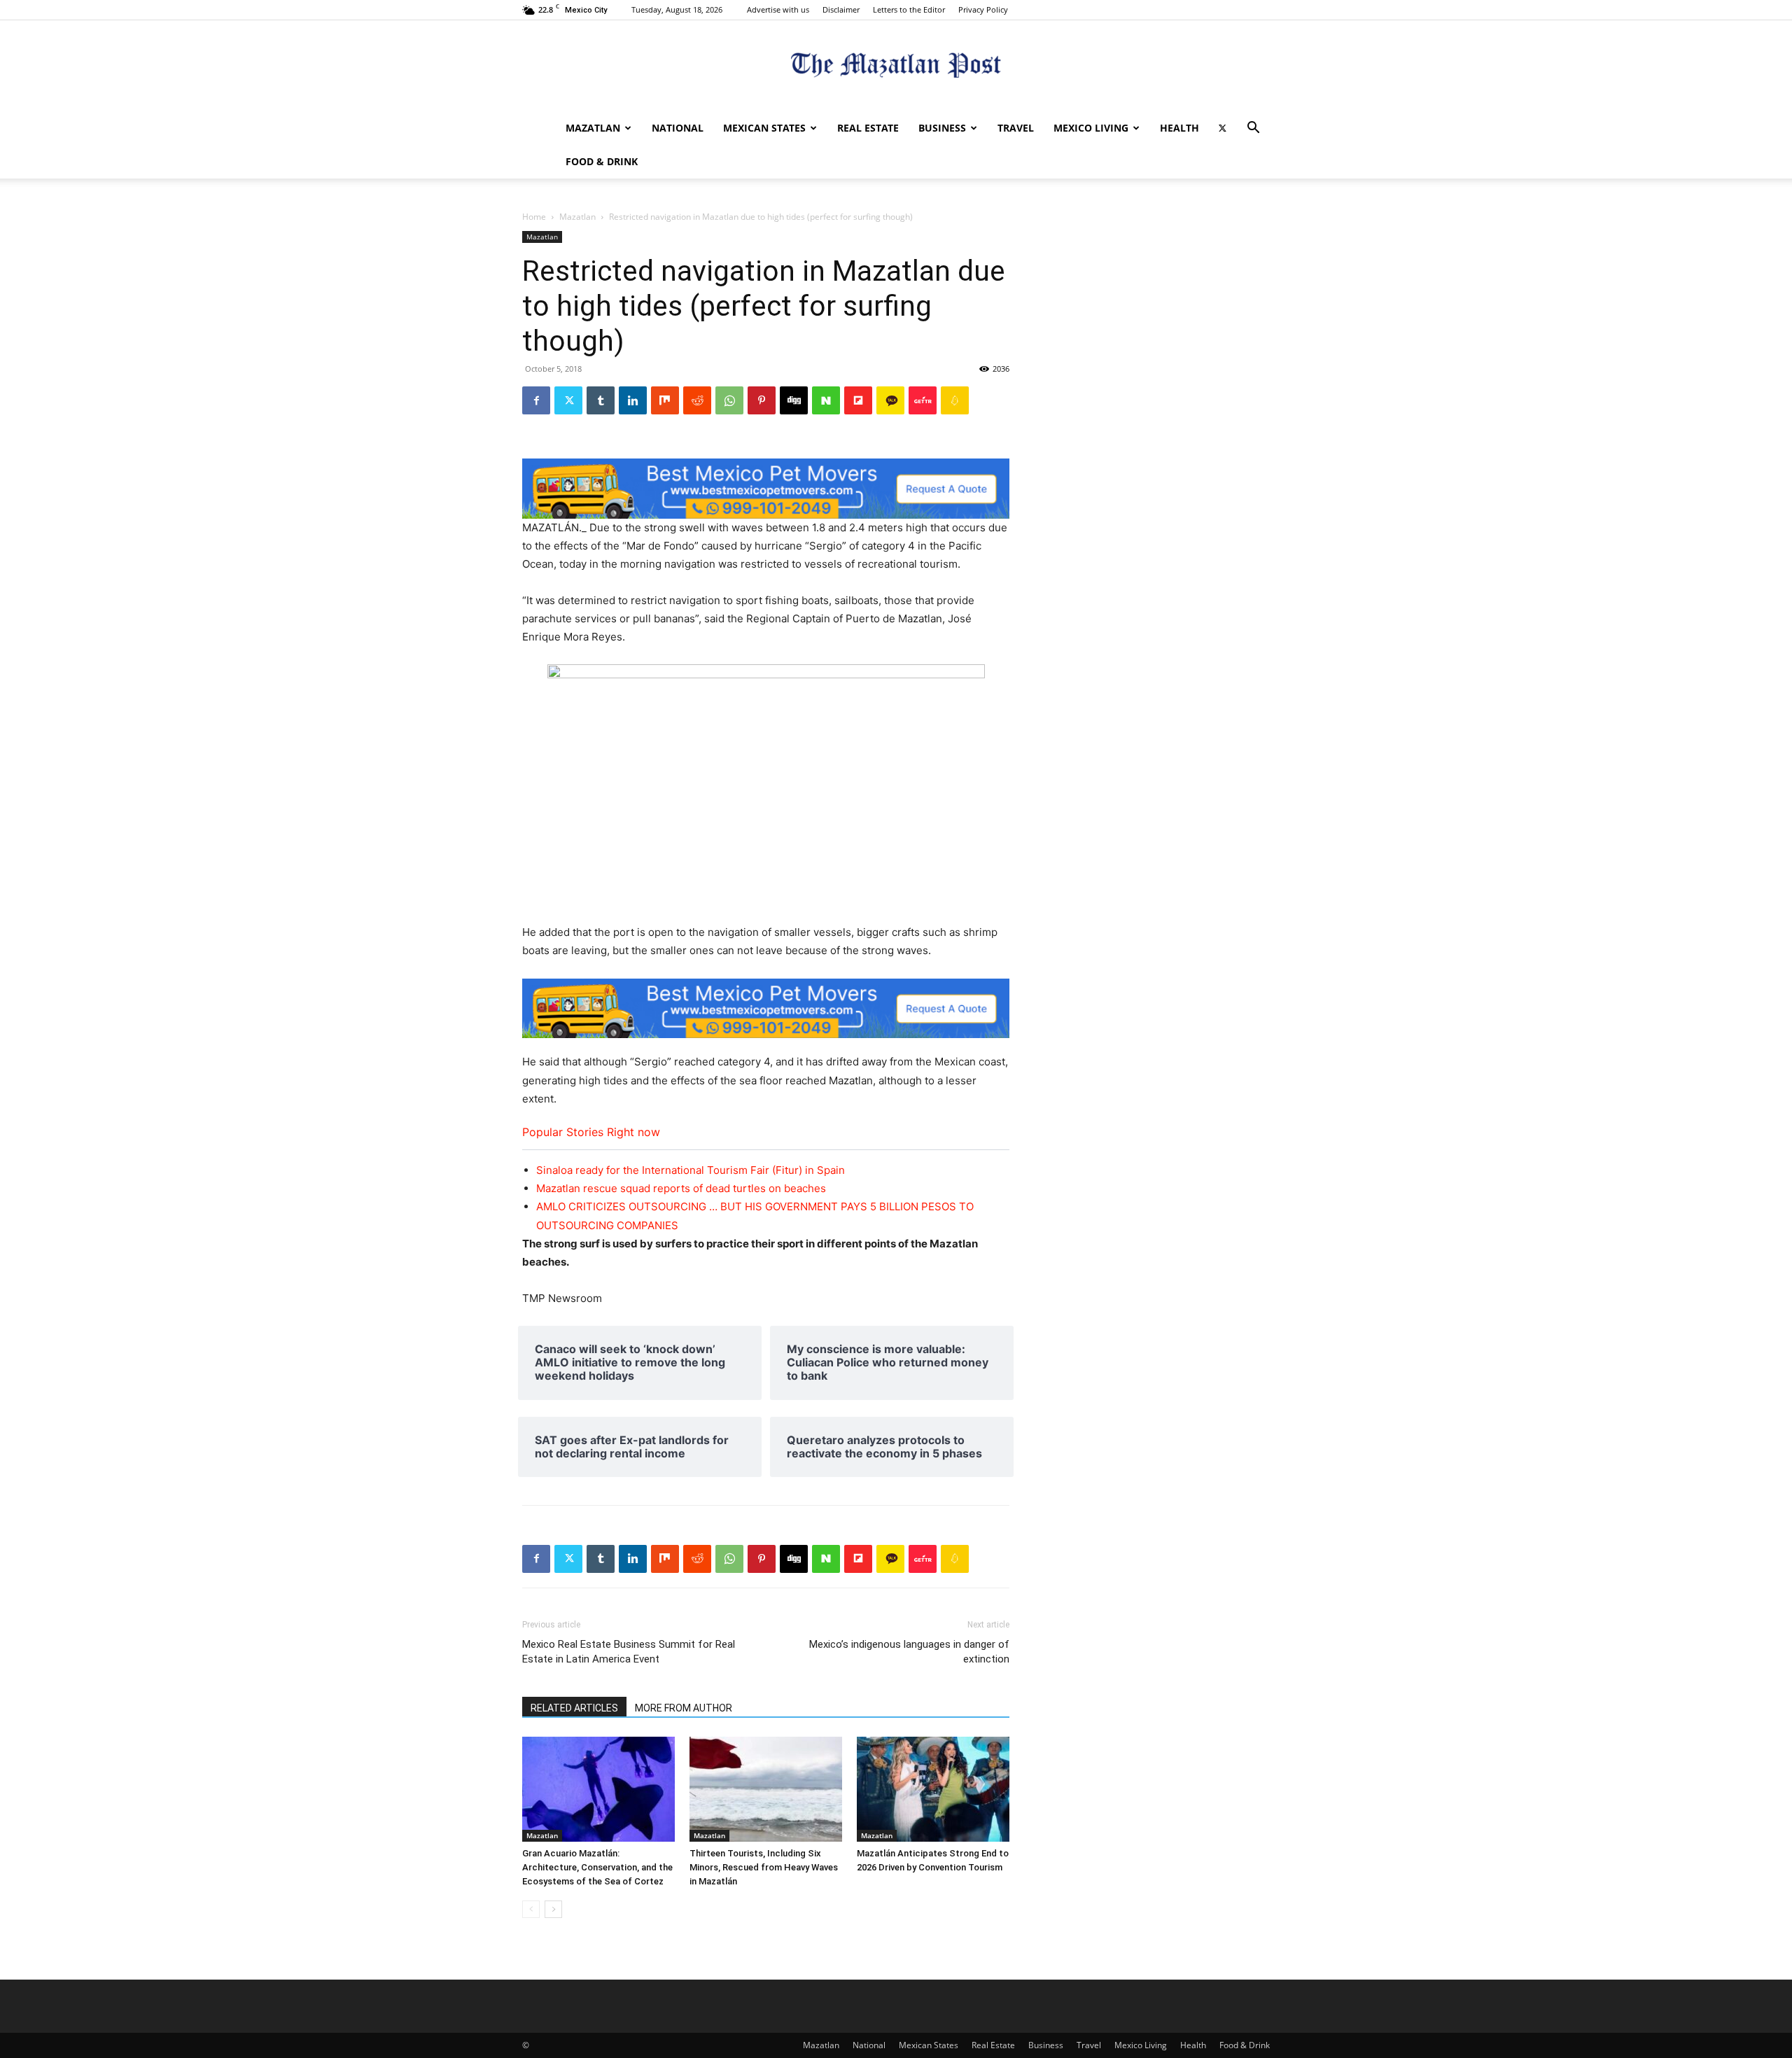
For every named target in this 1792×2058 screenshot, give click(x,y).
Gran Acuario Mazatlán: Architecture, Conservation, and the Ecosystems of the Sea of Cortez (597, 1867)
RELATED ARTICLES (574, 1708)
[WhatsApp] (729, 400)
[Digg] (794, 400)
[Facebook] (536, 400)
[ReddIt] (697, 400)
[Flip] (858, 400)
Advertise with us (778, 9)
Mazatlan (593, 128)
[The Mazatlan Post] (896, 67)
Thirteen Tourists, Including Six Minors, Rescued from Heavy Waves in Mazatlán (764, 1867)
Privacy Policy (983, 9)
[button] (1253, 129)
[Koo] (955, 400)
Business (942, 128)
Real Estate (868, 128)
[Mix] (665, 400)
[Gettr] (923, 400)
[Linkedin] (633, 400)
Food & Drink (602, 161)
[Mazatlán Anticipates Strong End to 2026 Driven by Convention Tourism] (933, 1789)
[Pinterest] (762, 400)
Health (1179, 128)
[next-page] (553, 1909)
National (678, 128)
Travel (1016, 128)
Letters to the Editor (909, 9)
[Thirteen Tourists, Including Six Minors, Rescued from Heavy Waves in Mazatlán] (766, 1789)
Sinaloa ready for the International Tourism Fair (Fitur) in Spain (691, 1170)
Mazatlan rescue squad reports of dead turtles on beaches (681, 1188)
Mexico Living (1091, 128)
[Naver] (826, 400)
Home (534, 217)
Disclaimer (841, 9)
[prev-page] (531, 1909)
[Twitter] (1222, 128)
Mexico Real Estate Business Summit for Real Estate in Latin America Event (629, 1652)
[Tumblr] (601, 400)
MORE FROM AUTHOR (684, 1708)
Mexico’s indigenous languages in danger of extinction (909, 1652)
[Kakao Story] (890, 400)
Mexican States (764, 128)
